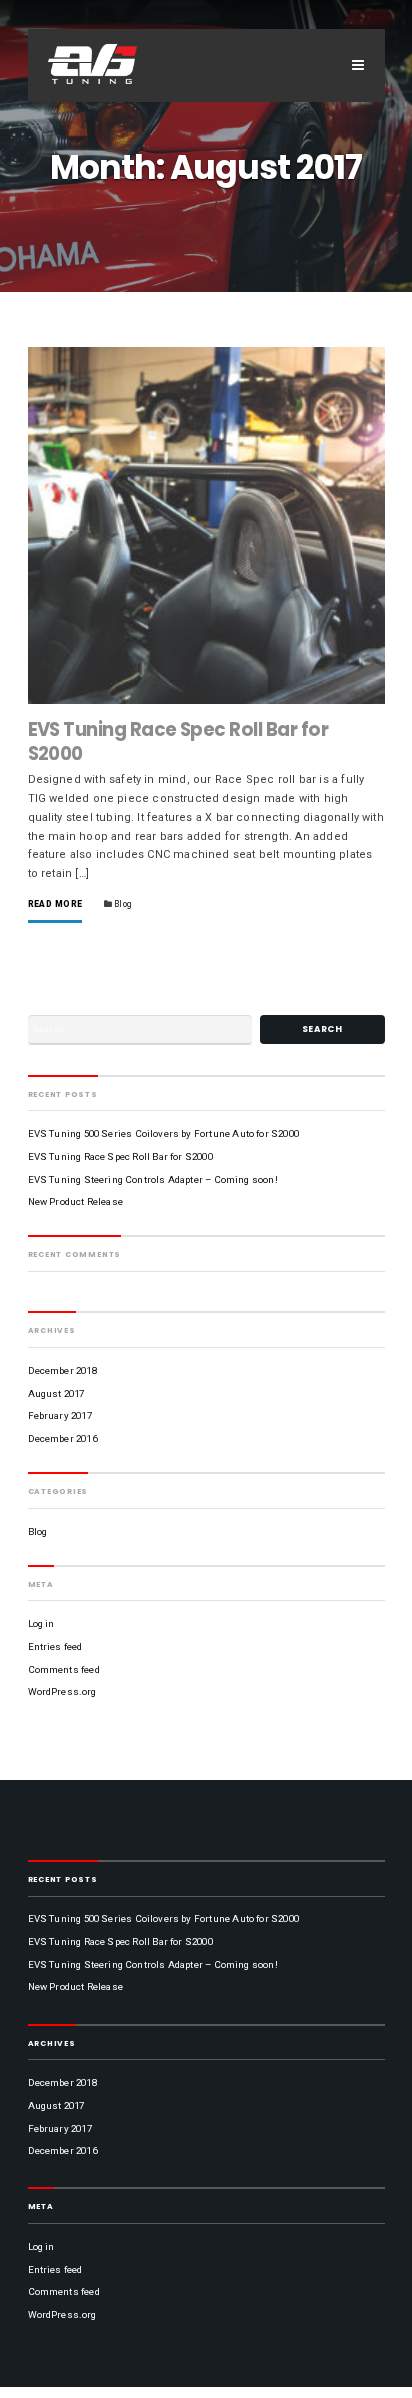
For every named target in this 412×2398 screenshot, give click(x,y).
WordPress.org (62, 1691)
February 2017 (60, 1415)
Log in (41, 1623)
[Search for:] (140, 1029)
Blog (122, 904)
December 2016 (62, 1438)
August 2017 (56, 1393)
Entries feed (55, 1646)
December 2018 (62, 1370)
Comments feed (64, 1669)
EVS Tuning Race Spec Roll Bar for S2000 (178, 741)
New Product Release (75, 1201)
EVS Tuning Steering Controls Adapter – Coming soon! (153, 1179)
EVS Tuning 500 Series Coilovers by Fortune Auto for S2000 (163, 1133)
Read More (55, 904)
